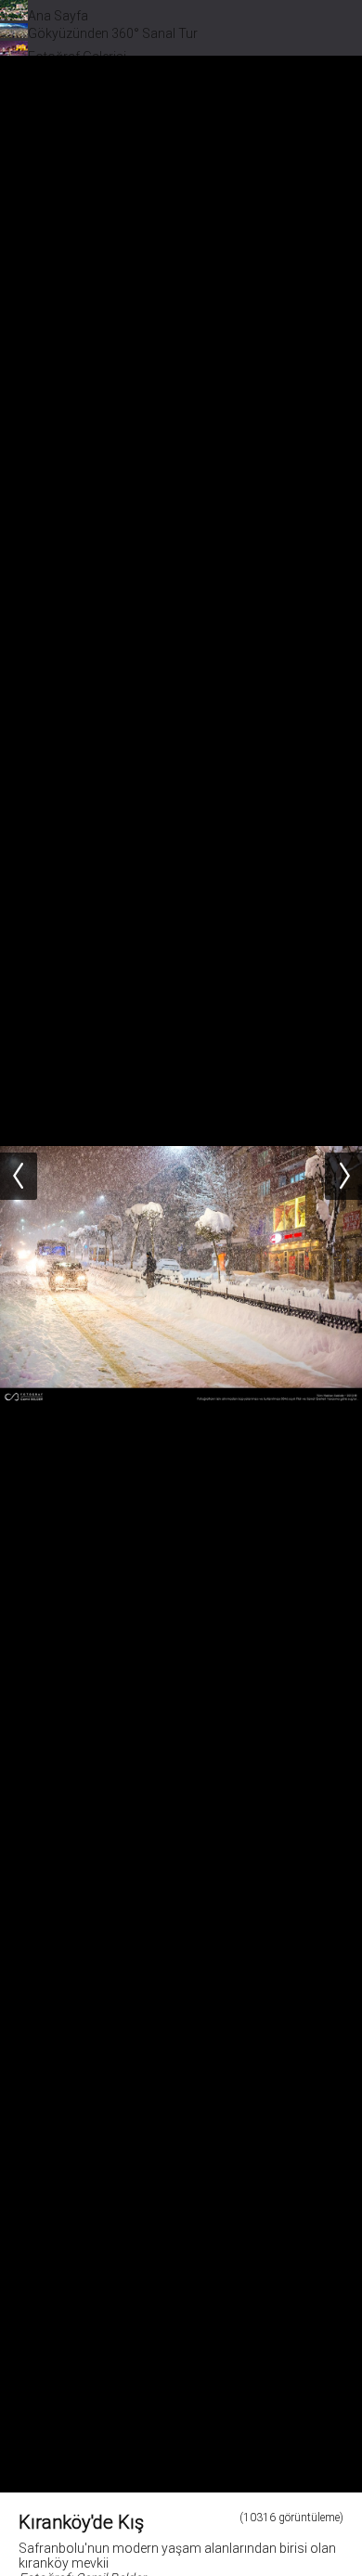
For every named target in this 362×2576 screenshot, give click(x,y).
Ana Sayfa (58, 16)
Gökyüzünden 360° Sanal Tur (113, 33)
